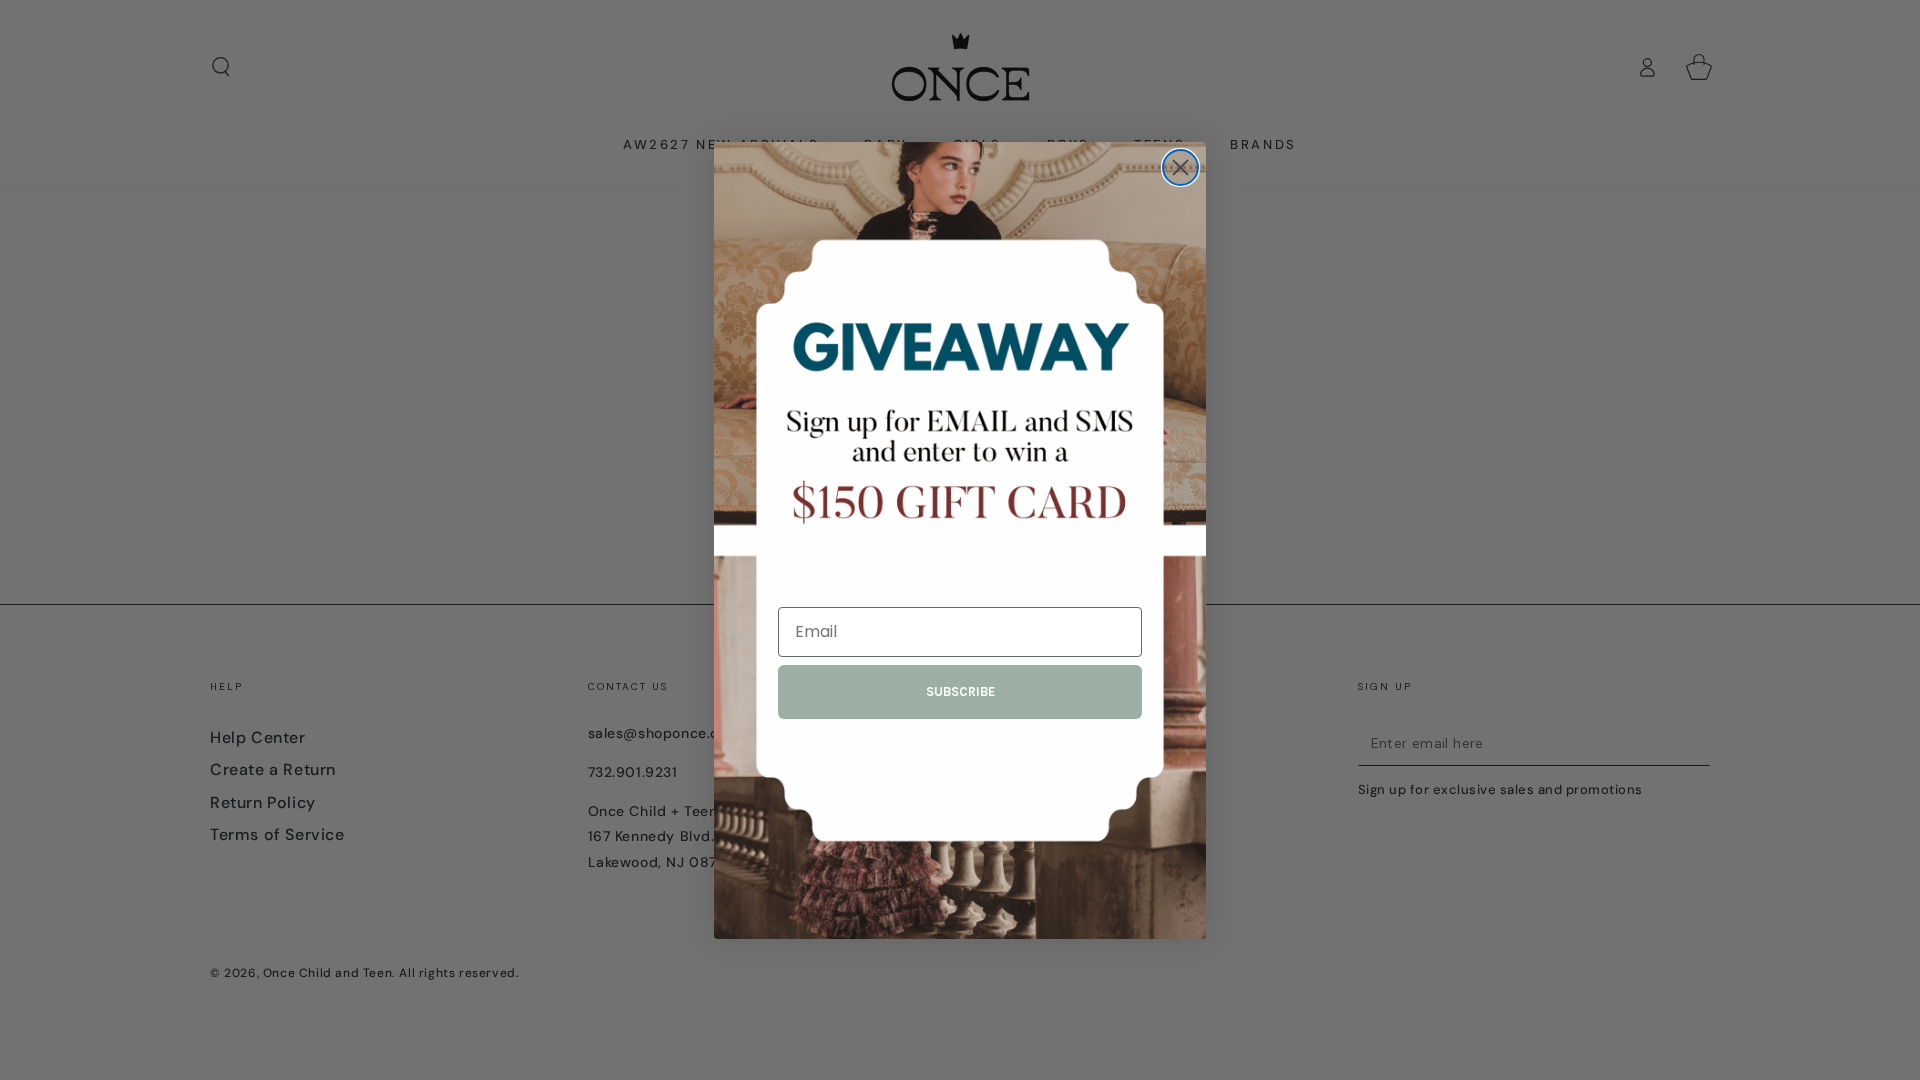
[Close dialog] (1180, 167)
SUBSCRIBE (960, 691)
